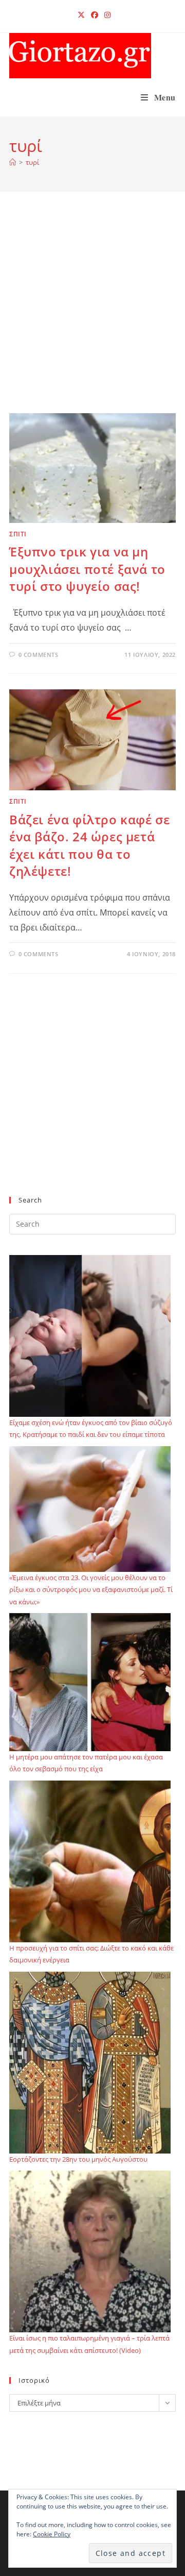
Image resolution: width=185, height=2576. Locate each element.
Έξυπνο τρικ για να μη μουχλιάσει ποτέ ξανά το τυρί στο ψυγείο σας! (87, 569)
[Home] (13, 162)
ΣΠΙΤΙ (18, 534)
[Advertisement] (92, 315)
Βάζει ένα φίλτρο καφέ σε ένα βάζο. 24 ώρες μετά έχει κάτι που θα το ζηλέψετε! (89, 845)
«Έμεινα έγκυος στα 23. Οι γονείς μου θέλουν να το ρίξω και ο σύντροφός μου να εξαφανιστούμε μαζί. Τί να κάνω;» (91, 1590)
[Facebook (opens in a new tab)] (95, 15)
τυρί (32, 162)
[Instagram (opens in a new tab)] (106, 15)
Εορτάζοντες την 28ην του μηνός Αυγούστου (78, 2159)
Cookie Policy (52, 2534)
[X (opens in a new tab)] (81, 15)
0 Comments (39, 655)
